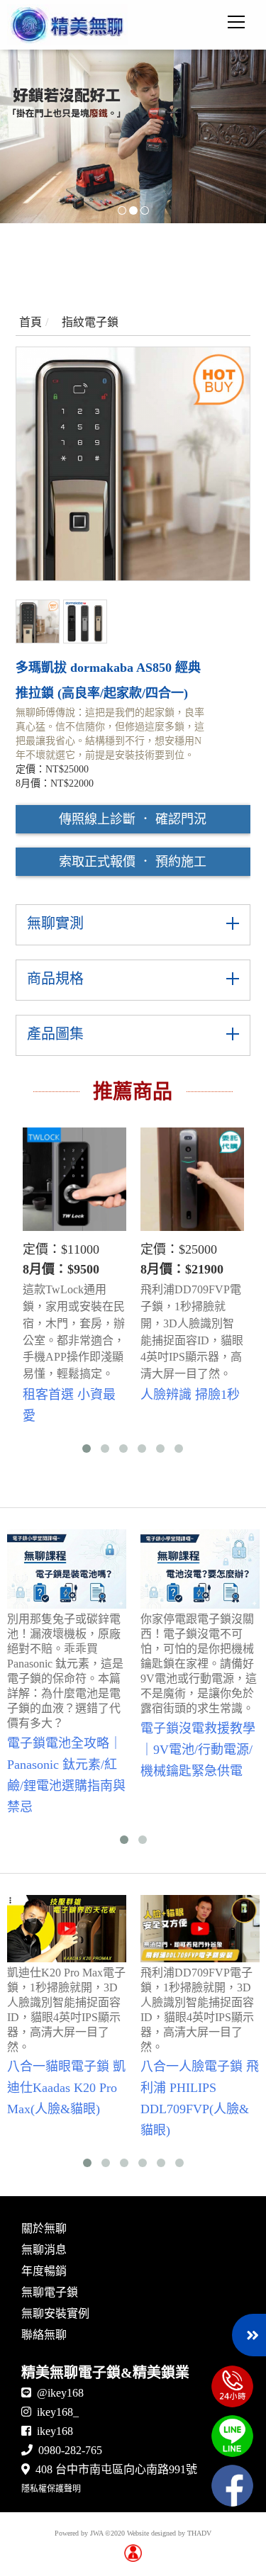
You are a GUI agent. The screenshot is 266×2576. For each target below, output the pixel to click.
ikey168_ (58, 2412)
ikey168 (55, 2431)
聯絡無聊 (44, 2335)
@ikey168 (60, 2393)
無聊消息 (44, 2250)
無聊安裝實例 (55, 2313)
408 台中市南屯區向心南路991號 (116, 2469)
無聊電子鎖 (50, 2292)
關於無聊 (44, 2228)
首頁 (31, 322)
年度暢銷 (44, 2271)
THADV (199, 2533)
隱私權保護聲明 (51, 2489)
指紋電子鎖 (90, 322)
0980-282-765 (70, 2450)
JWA (96, 2533)
